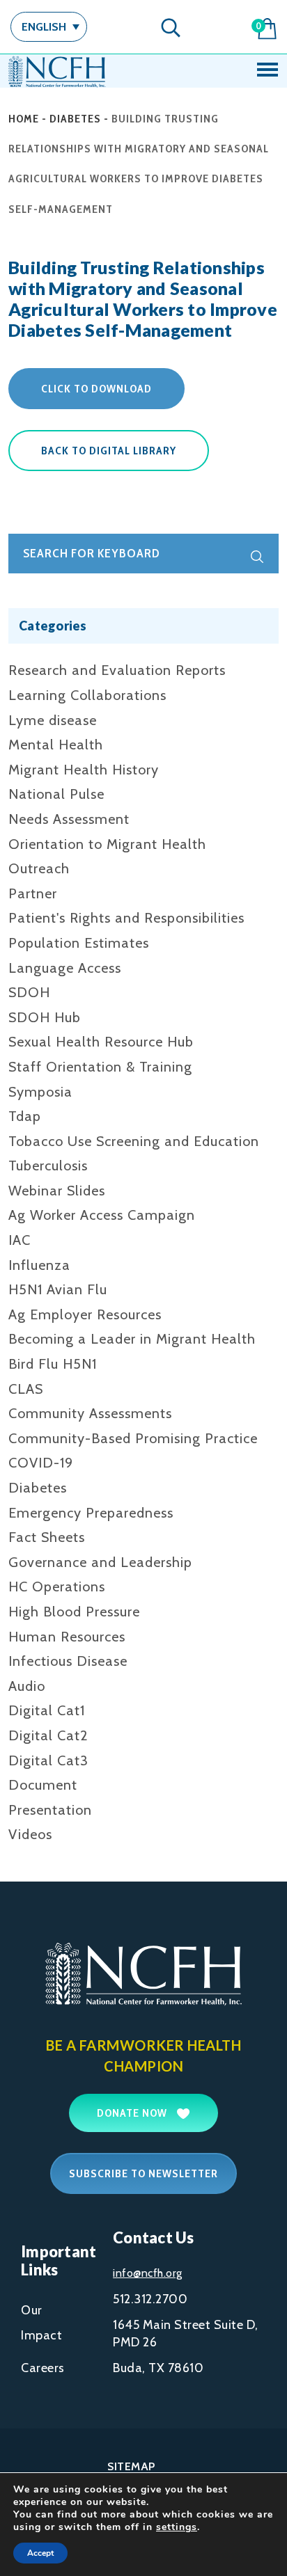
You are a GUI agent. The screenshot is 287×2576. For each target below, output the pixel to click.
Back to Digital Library (109, 451)
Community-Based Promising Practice (133, 1438)
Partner (33, 893)
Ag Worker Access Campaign (102, 1215)
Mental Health (56, 745)
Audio (27, 1686)
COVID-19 (41, 1463)
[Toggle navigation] (267, 71)
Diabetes (75, 119)
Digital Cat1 (47, 1710)
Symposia (40, 1092)
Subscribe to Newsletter (143, 2173)
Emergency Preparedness (91, 1513)
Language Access (65, 968)
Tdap (25, 1116)
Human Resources (67, 1637)
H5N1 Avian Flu (58, 1289)
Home (24, 119)
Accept (40, 2553)
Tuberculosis (48, 1166)
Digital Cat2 (48, 1735)
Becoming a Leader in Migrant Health (132, 1339)
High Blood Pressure (74, 1612)
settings (177, 2527)
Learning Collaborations (87, 695)
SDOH (29, 992)
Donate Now (133, 2113)
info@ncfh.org (148, 2273)
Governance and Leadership (100, 1562)
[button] (49, 27)
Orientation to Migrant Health (107, 844)
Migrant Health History (84, 770)
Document (43, 1785)
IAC (20, 1240)
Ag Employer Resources (85, 1314)
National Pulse (56, 794)
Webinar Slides (57, 1191)
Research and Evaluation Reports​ (117, 670)
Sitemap (131, 2466)
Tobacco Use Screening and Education (134, 1141)
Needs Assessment (69, 819)
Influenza (39, 1265)
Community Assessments (90, 1413)
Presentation (50, 1810)
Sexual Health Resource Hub (101, 1042)
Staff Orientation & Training (100, 1067)
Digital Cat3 (48, 1760)
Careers (43, 2368)
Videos (30, 1834)
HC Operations (57, 1587)
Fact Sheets (47, 1537)
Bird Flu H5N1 (53, 1364)
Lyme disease (53, 720)
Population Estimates (79, 943)
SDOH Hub (45, 1017)
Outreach (39, 868)
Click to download (96, 389)
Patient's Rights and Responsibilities (126, 918)
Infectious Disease (68, 1661)
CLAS (26, 1389)
